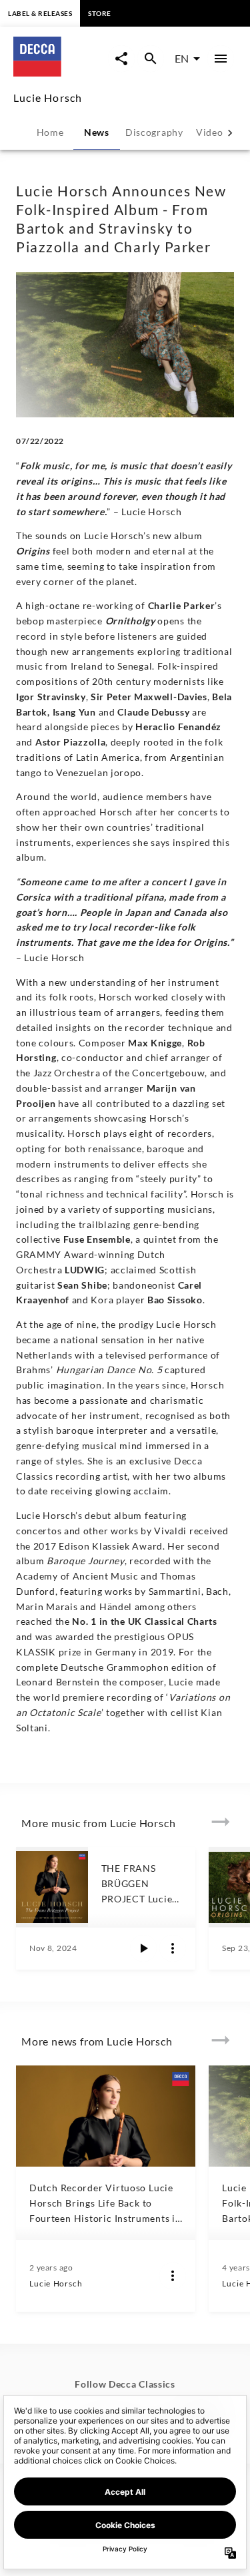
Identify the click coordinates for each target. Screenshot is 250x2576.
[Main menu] (221, 59)
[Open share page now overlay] (121, 59)
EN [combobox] (182, 58)
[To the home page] (61, 72)
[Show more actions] (173, 1948)
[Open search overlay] (151, 59)
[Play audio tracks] (143, 1948)
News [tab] (97, 132)
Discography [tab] (154, 132)
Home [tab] (50, 132)
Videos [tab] (212, 132)
